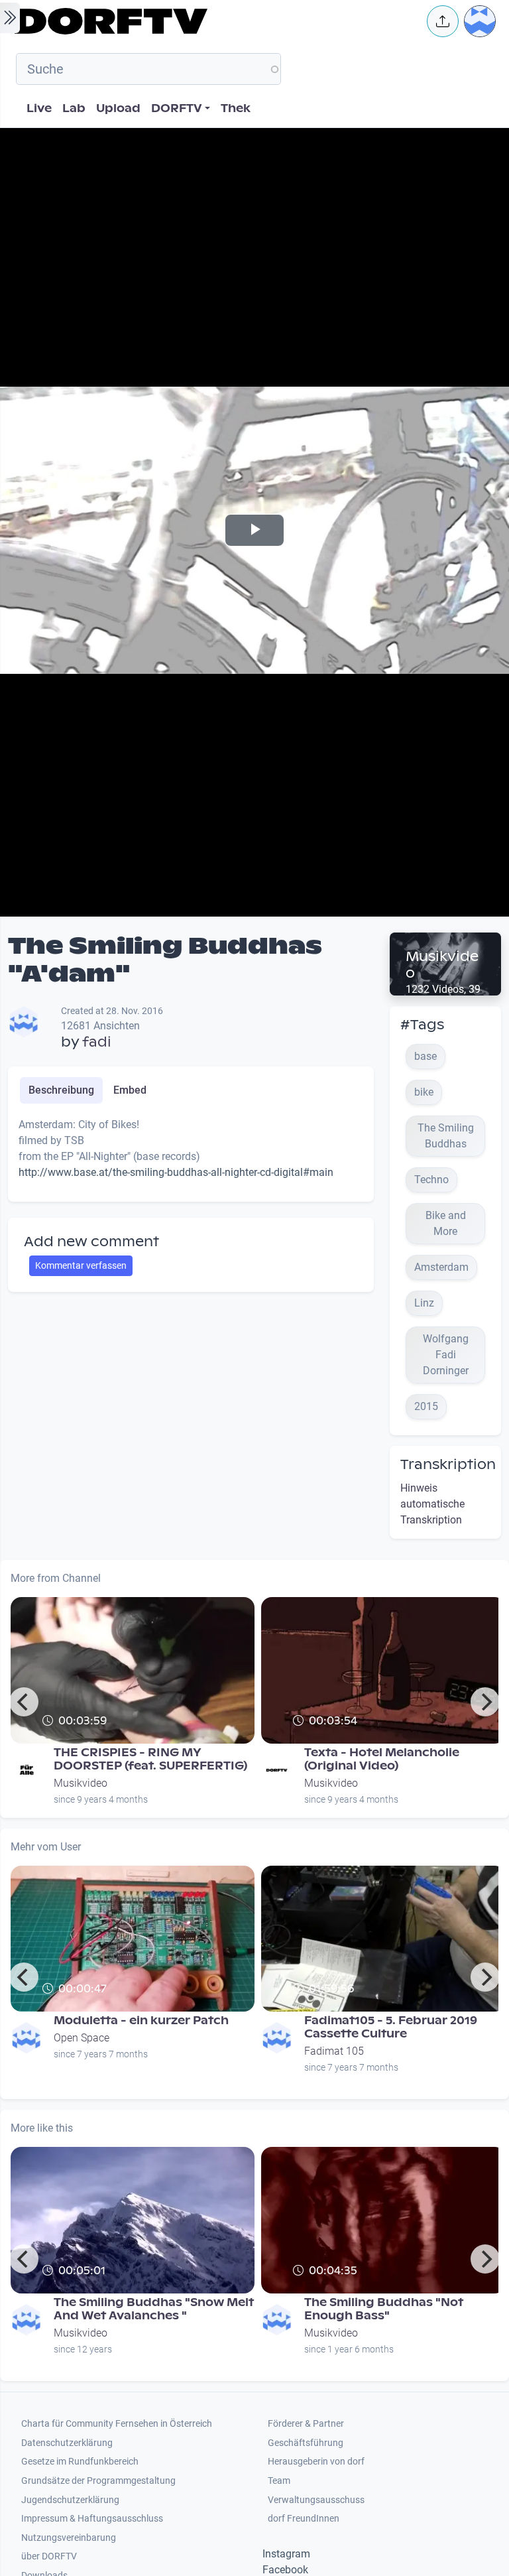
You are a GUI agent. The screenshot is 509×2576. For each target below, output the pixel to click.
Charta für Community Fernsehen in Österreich (117, 2424)
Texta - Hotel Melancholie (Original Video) (382, 1759)
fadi (97, 1042)
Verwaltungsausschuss (316, 2500)
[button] (443, 21)
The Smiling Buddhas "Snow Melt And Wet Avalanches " (154, 2309)
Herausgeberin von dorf (316, 2462)
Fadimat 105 (334, 2051)
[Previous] (24, 1702)
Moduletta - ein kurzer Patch (141, 2021)
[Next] (485, 1702)
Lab (74, 108)
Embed (130, 1090)
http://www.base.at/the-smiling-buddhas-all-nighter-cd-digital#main (176, 1172)
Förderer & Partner (306, 2424)
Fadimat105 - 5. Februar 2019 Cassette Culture (391, 2027)
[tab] (61, 1090)
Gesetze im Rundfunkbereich (80, 2462)
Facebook (285, 2570)
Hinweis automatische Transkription (432, 1504)
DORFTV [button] (177, 108)
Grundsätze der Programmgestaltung (98, 2481)
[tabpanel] (191, 1154)
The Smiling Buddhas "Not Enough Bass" (384, 2309)
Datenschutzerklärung (67, 2443)
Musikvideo (442, 965)
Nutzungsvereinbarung (69, 2538)
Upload (118, 108)
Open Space (82, 2038)
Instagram (286, 2554)
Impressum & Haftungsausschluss (92, 2519)
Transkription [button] (448, 1464)
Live (39, 108)
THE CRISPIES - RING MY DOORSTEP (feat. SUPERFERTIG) (150, 1759)
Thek (236, 108)
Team (279, 2481)
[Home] (212, 21)
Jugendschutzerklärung (70, 2500)
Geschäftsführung (306, 2443)
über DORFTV (49, 2556)
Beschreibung (61, 1090)
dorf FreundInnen (304, 2519)
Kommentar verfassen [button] (81, 1265)
